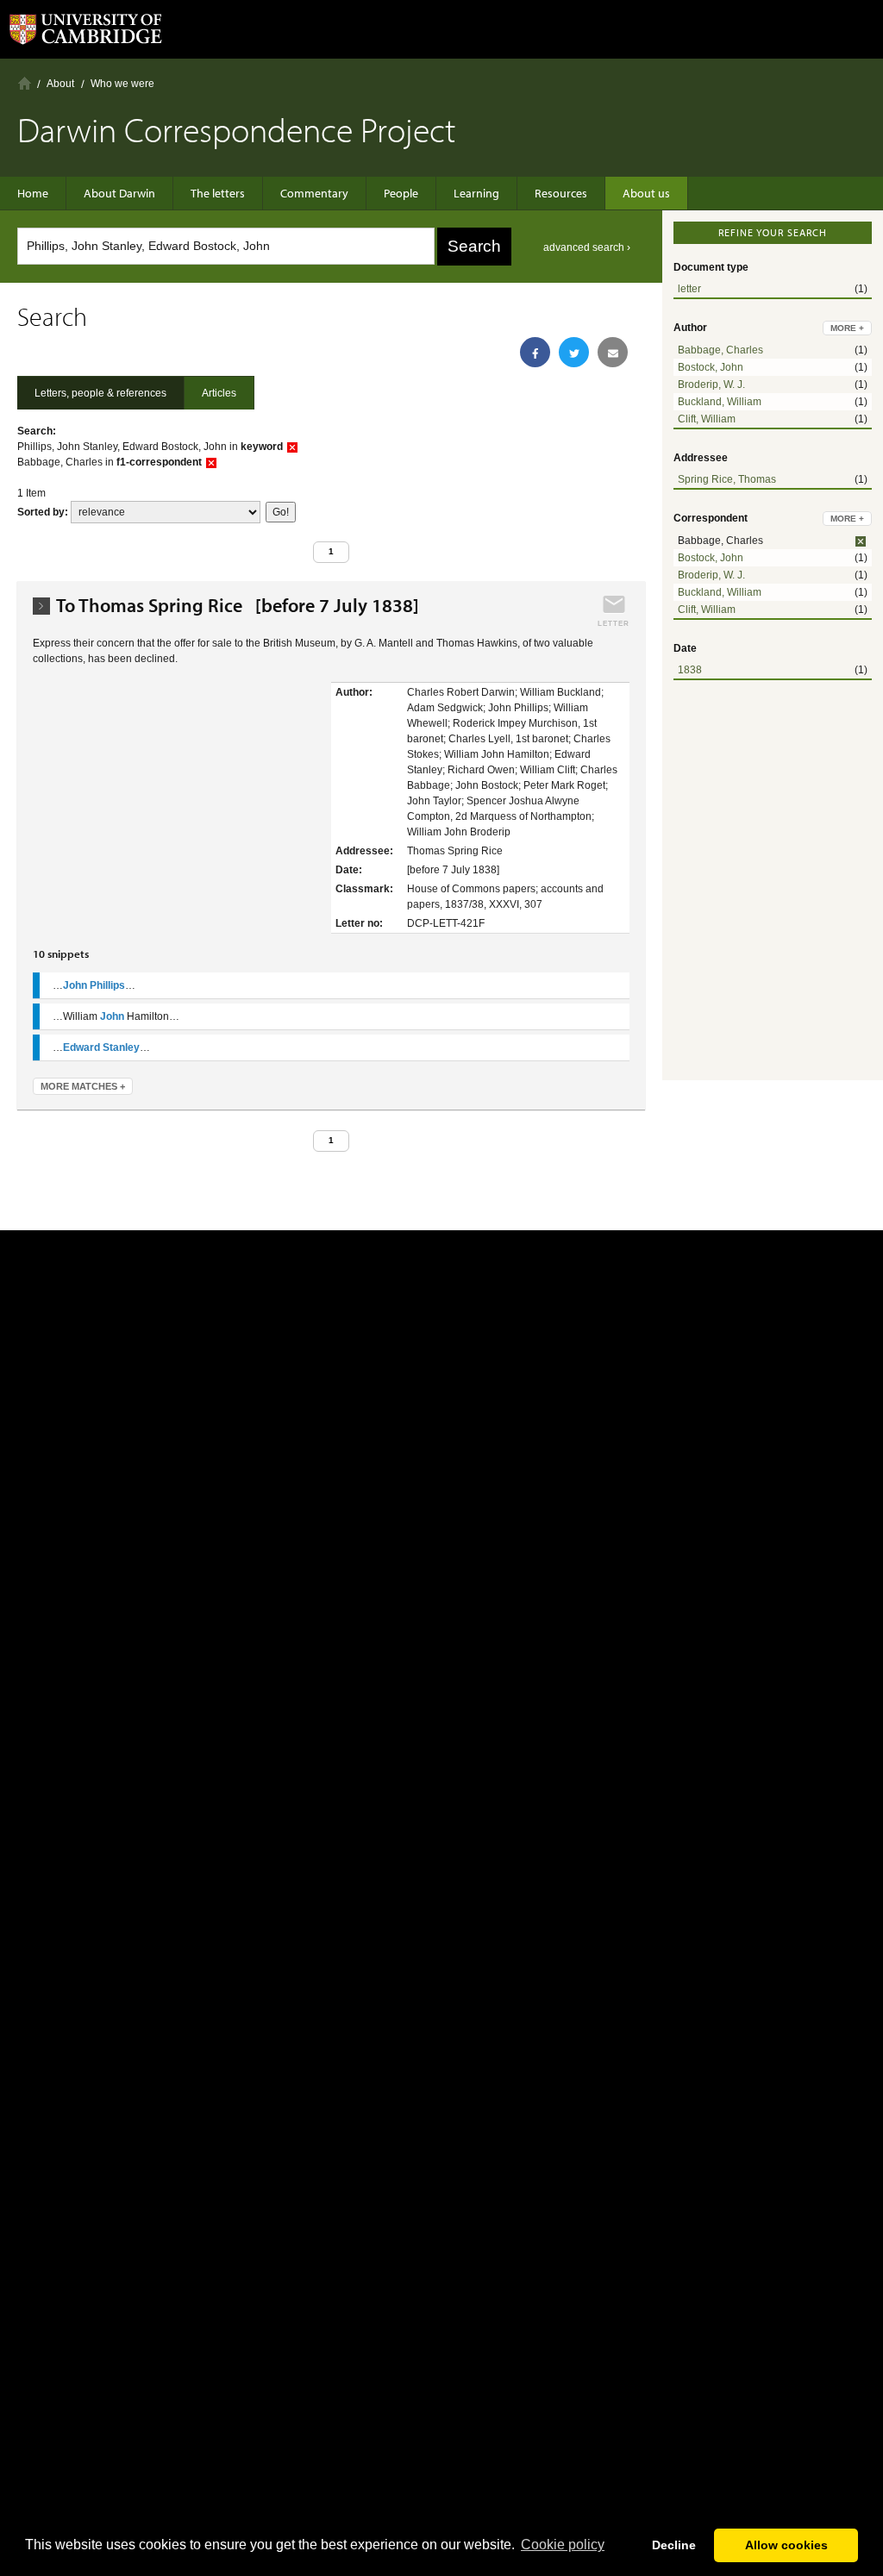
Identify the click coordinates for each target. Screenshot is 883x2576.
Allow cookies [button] (786, 2545)
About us (646, 193)
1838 (690, 670)
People (401, 193)
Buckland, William (720, 402)
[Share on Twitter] (574, 352)
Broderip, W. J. (711, 385)
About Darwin (119, 193)
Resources (561, 193)
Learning (476, 193)
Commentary (314, 193)
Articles (219, 393)
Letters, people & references (100, 393)
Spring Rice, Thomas (727, 479)
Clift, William (707, 419)
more (847, 328)
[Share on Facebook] (535, 352)
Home (25, 83)
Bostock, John (711, 367)
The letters (218, 193)
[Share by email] (613, 352)
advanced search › (587, 247)
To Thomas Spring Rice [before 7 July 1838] (238, 606)
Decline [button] (674, 2545)
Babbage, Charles (720, 350)
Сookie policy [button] (563, 2545)
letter (689, 289)
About (60, 84)
